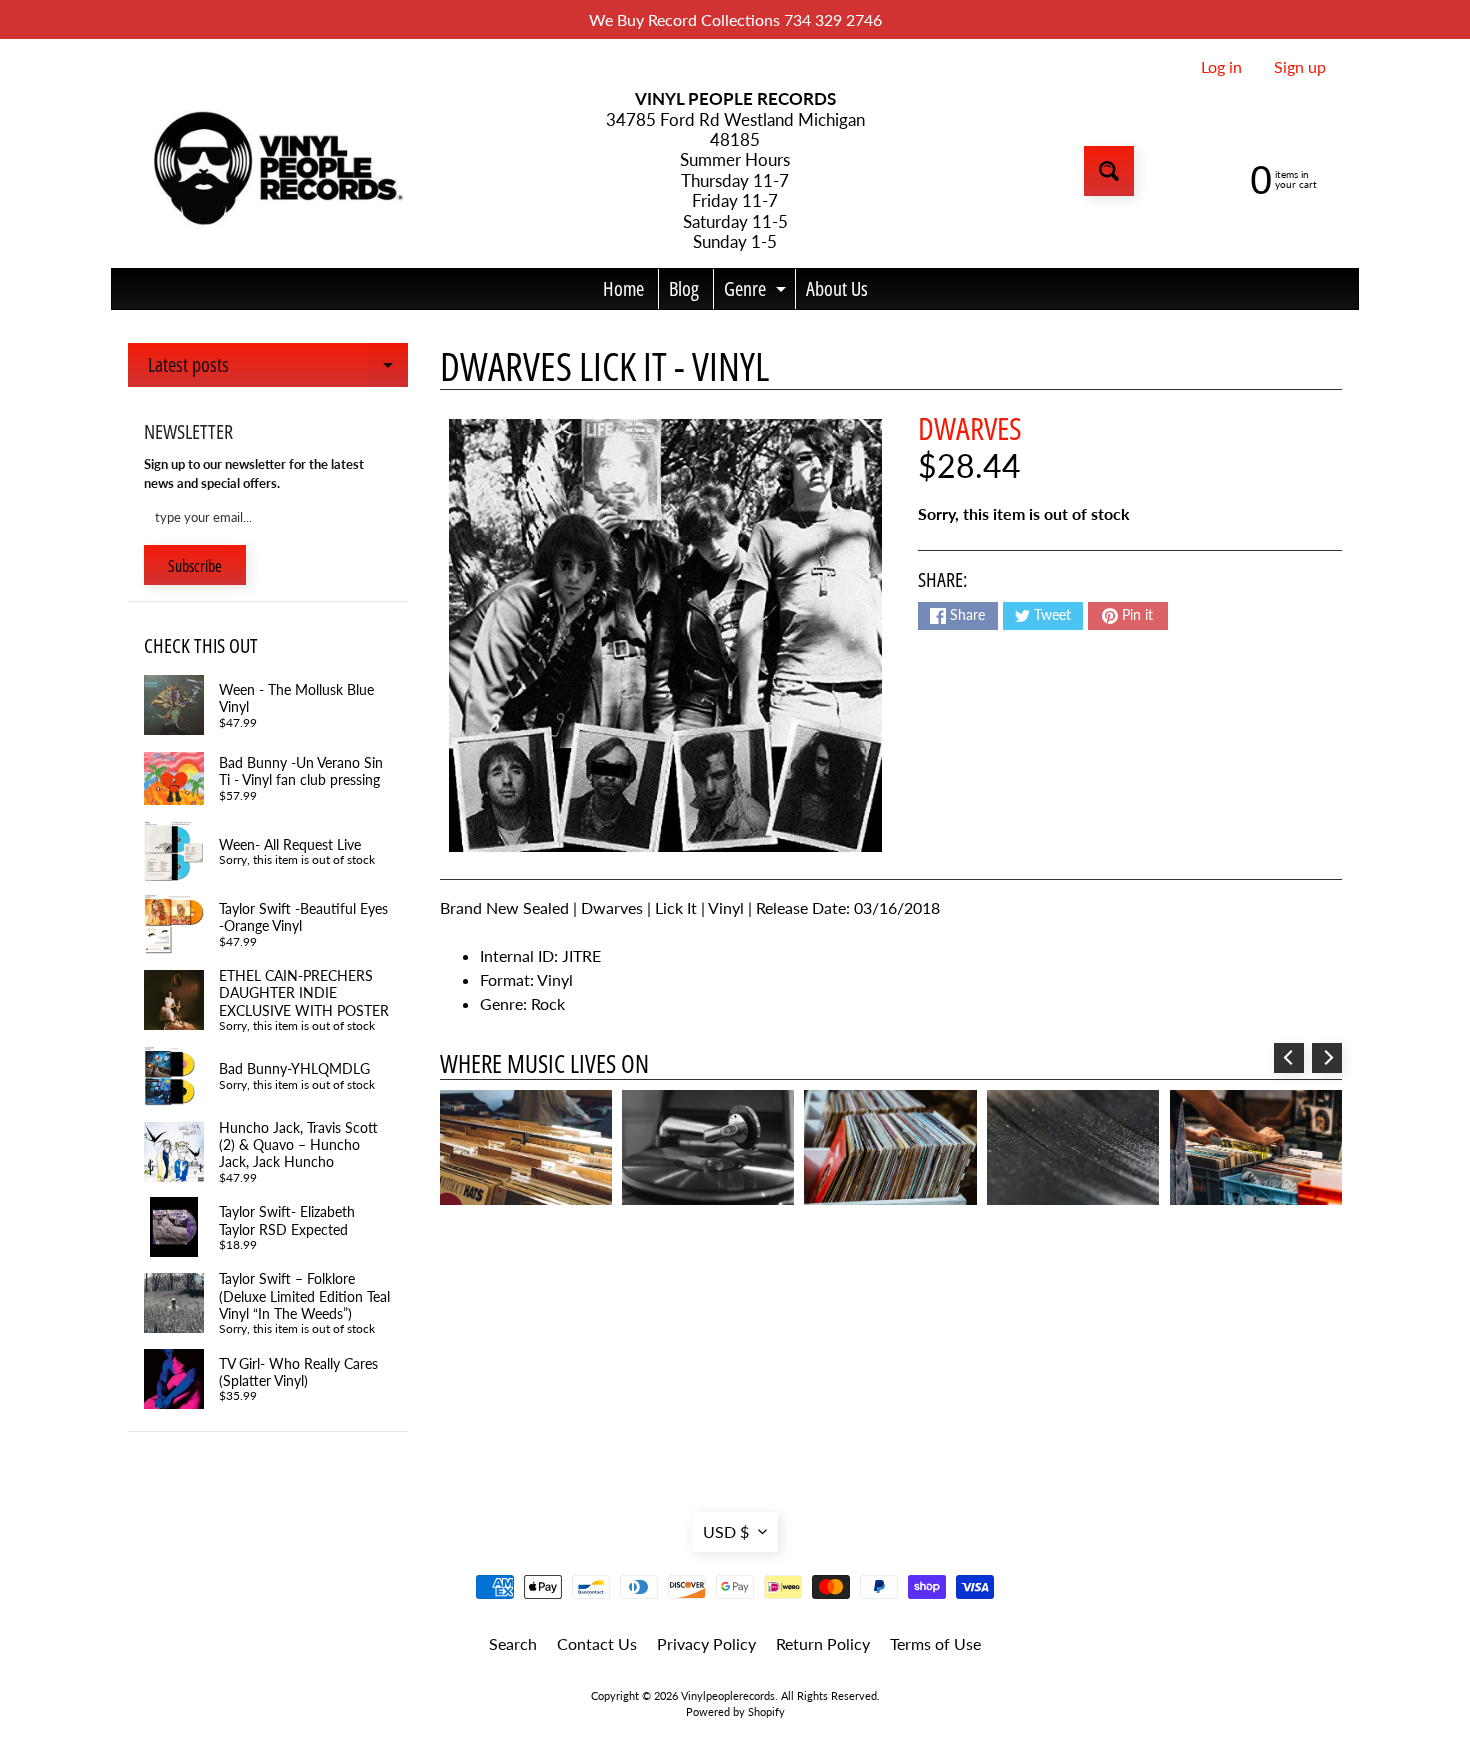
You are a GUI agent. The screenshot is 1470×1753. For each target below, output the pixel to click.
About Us (837, 288)
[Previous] (1289, 1058)
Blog (684, 288)
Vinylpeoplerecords (728, 1695)
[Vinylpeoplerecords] (276, 171)
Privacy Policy (706, 1643)
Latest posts (278, 369)
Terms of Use (935, 1643)
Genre (757, 292)
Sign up (1300, 67)
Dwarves (970, 428)
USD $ (726, 1531)
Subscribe (195, 566)
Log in (1221, 67)
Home (623, 288)
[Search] (1109, 171)
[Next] (1327, 1058)
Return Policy (823, 1643)
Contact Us (597, 1643)
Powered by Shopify (735, 1711)
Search (513, 1643)
